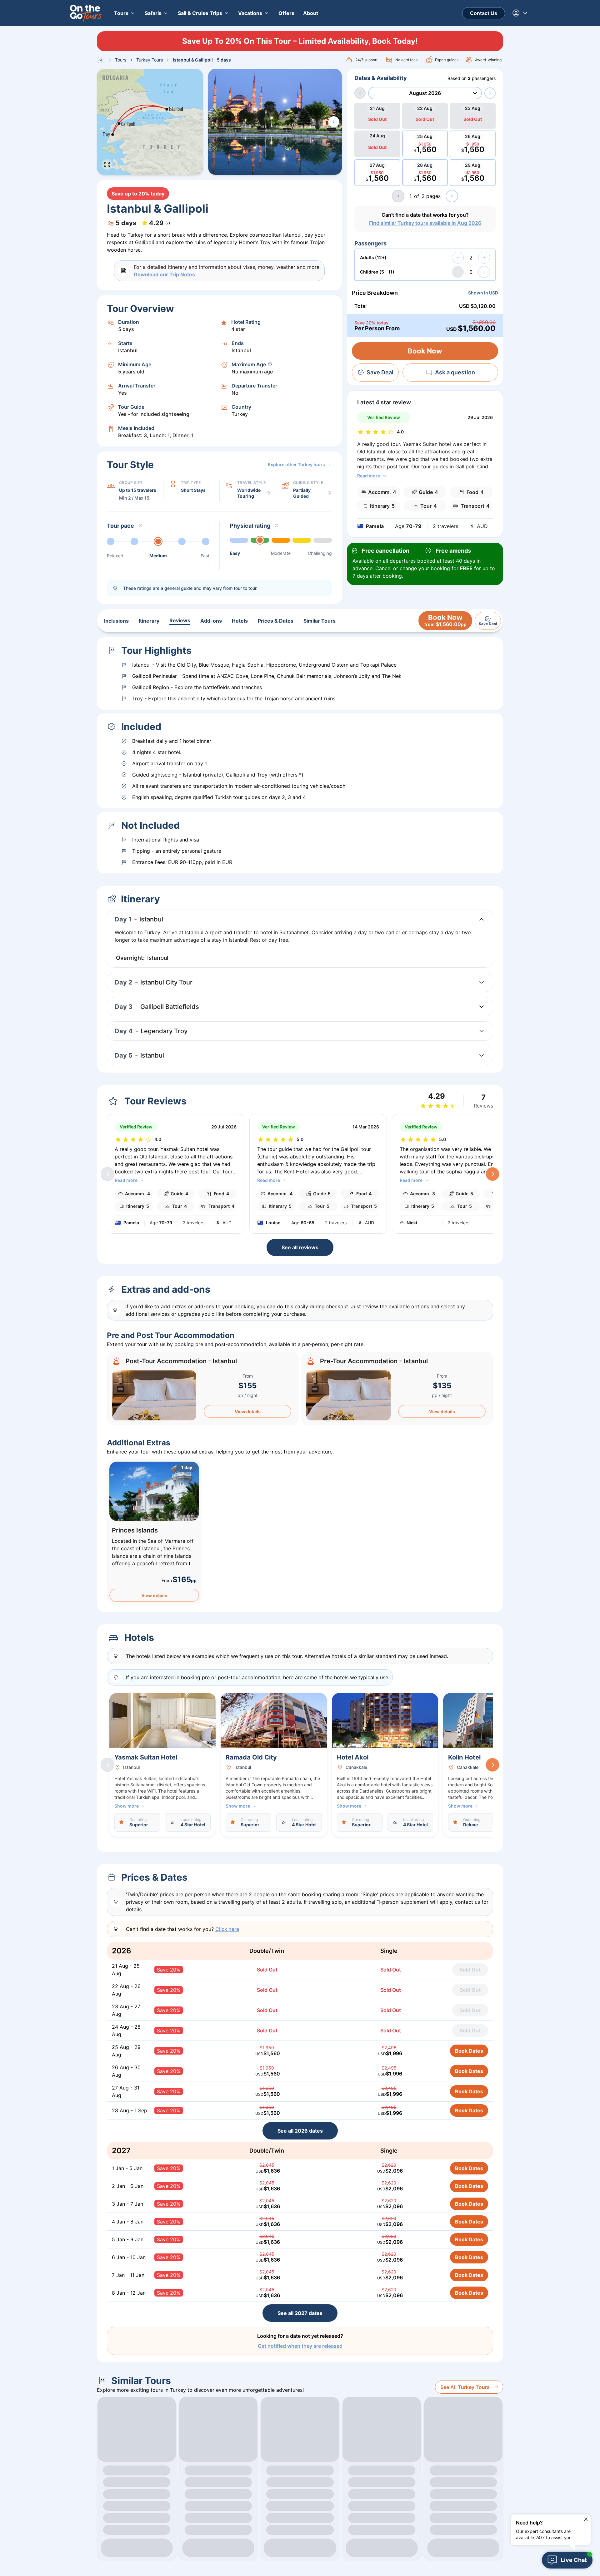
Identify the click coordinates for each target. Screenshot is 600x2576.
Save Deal (380, 372)
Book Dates (469, 2051)
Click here (227, 1929)
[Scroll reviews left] (107, 1174)
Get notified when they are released (300, 2346)
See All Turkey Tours (465, 2387)
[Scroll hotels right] (492, 1765)
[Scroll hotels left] (107, 1765)
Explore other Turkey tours (296, 464)
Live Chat (574, 2560)
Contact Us (484, 13)
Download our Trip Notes (164, 274)
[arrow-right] (490, 93)
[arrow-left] (360, 93)
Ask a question (455, 372)
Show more (127, 1806)
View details (248, 1411)
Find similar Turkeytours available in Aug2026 (425, 223)
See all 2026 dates (300, 2131)
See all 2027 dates (300, 2313)
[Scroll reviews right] (492, 1174)
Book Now (425, 351)
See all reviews (300, 1247)
